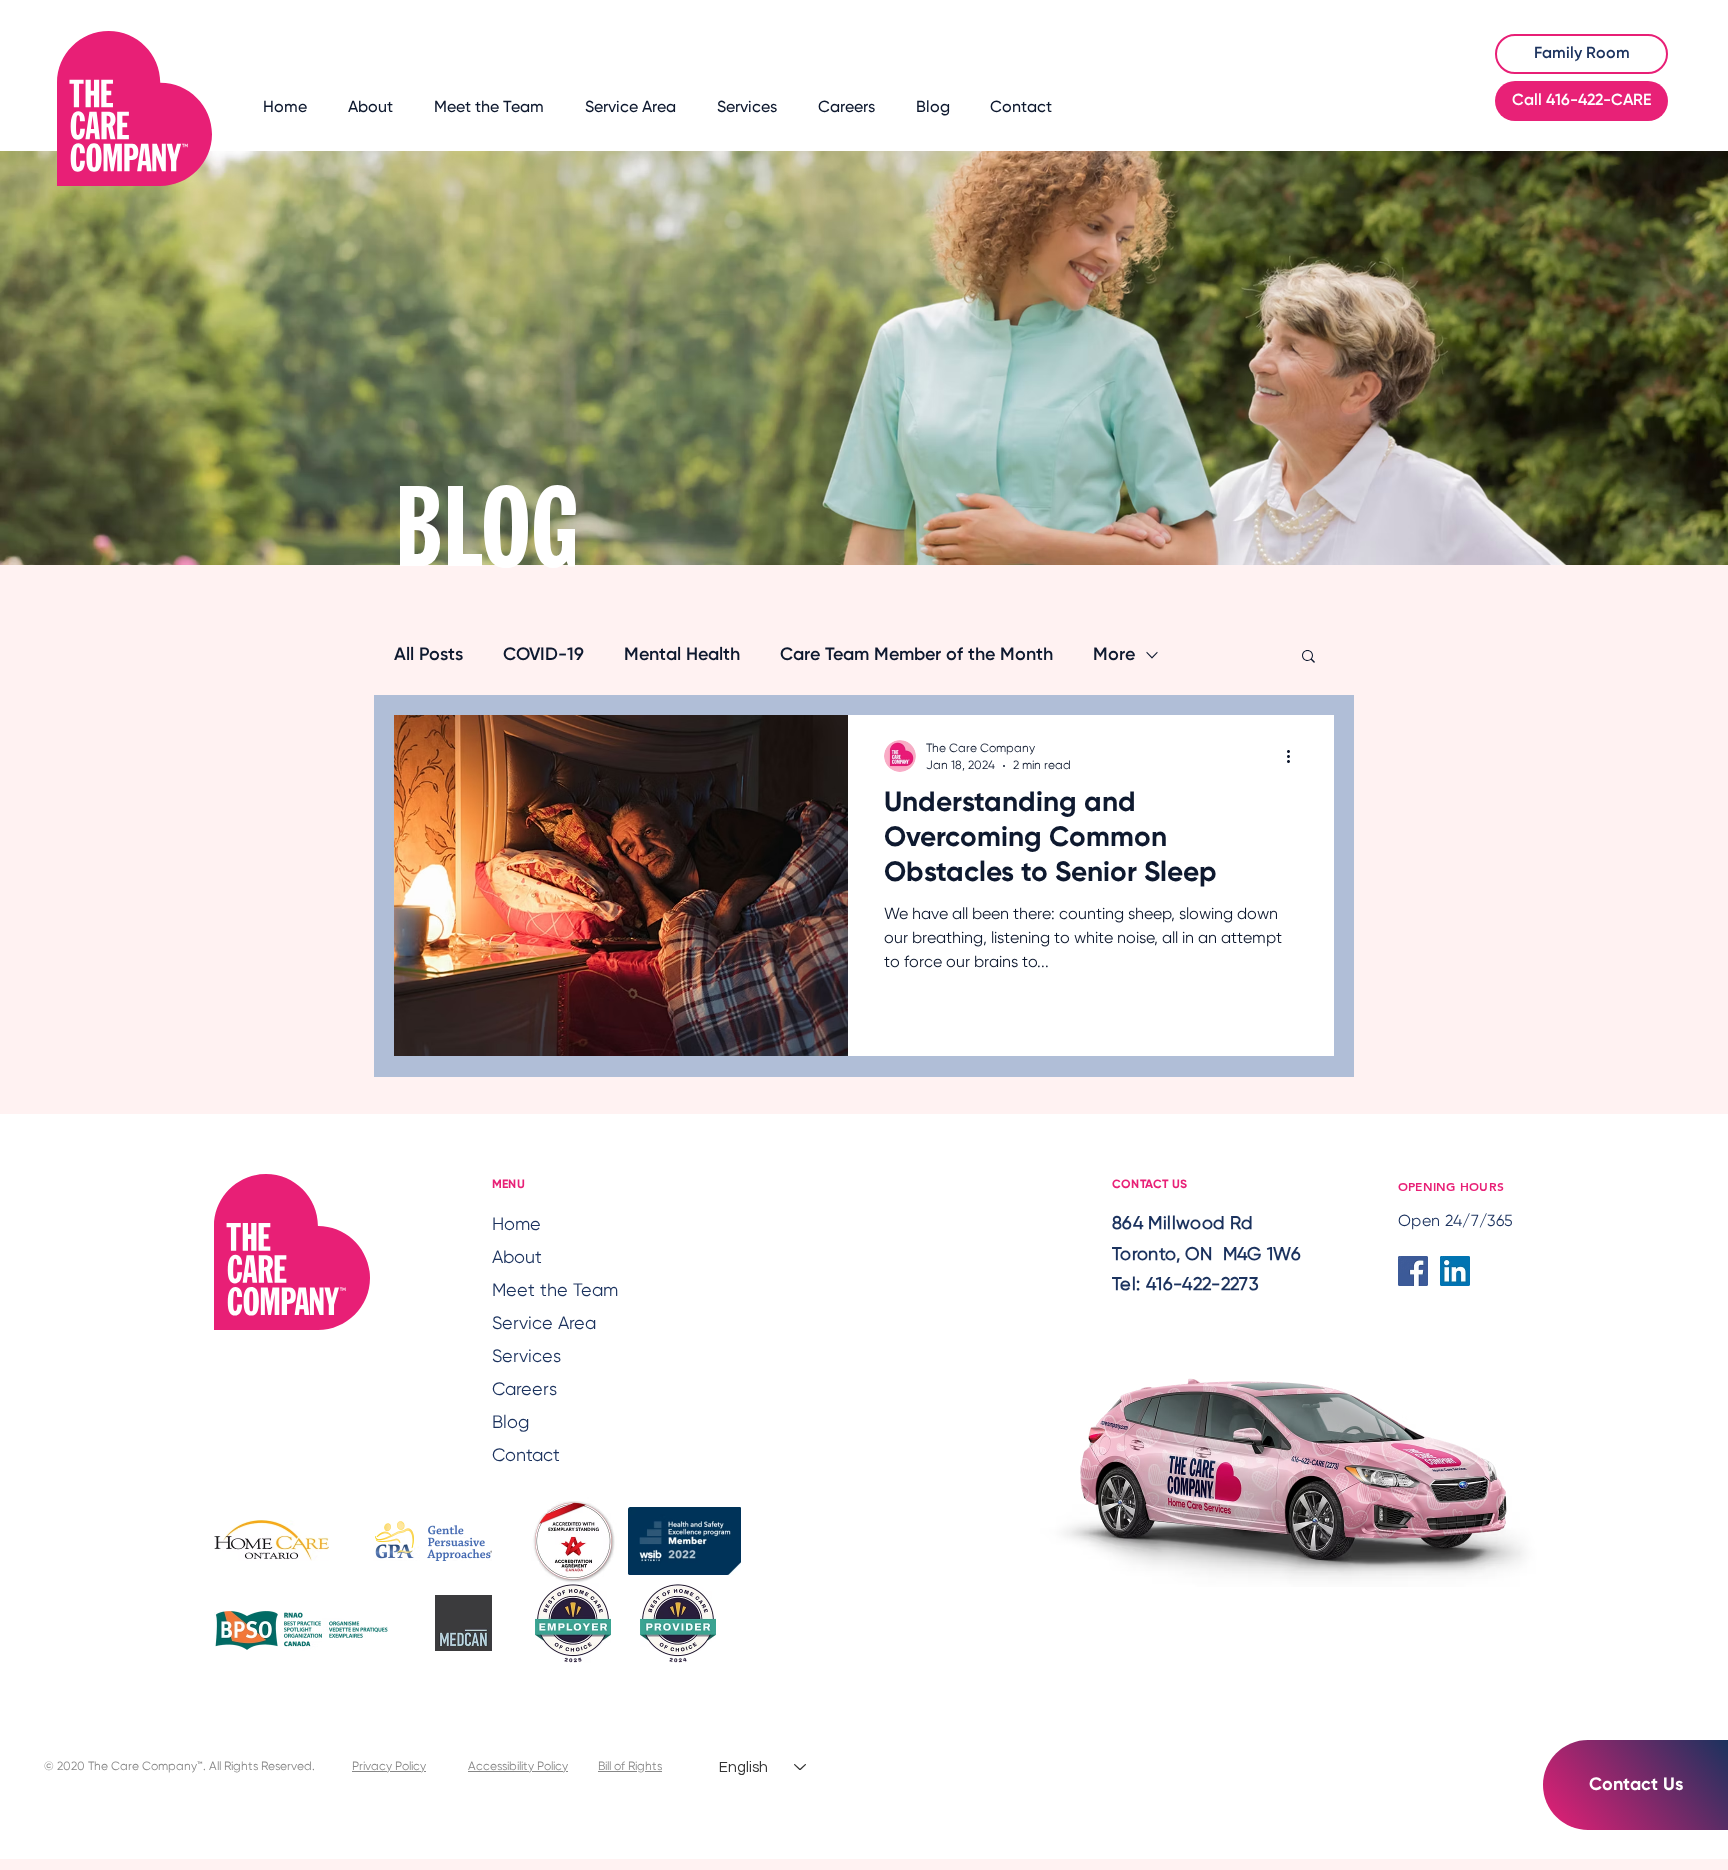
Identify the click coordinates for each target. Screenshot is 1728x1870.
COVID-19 (543, 655)
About (517, 1258)
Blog (510, 1423)
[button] (1308, 657)
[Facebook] (1413, 1271)
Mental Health (682, 655)
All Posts (428, 655)
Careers (524, 1390)
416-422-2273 (1202, 1285)
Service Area (544, 1324)
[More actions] (1295, 756)
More (1114, 655)
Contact (526, 1456)
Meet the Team (549, 1291)
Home (516, 1225)
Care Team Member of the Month (916, 655)
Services (526, 1357)
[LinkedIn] (1455, 1271)
